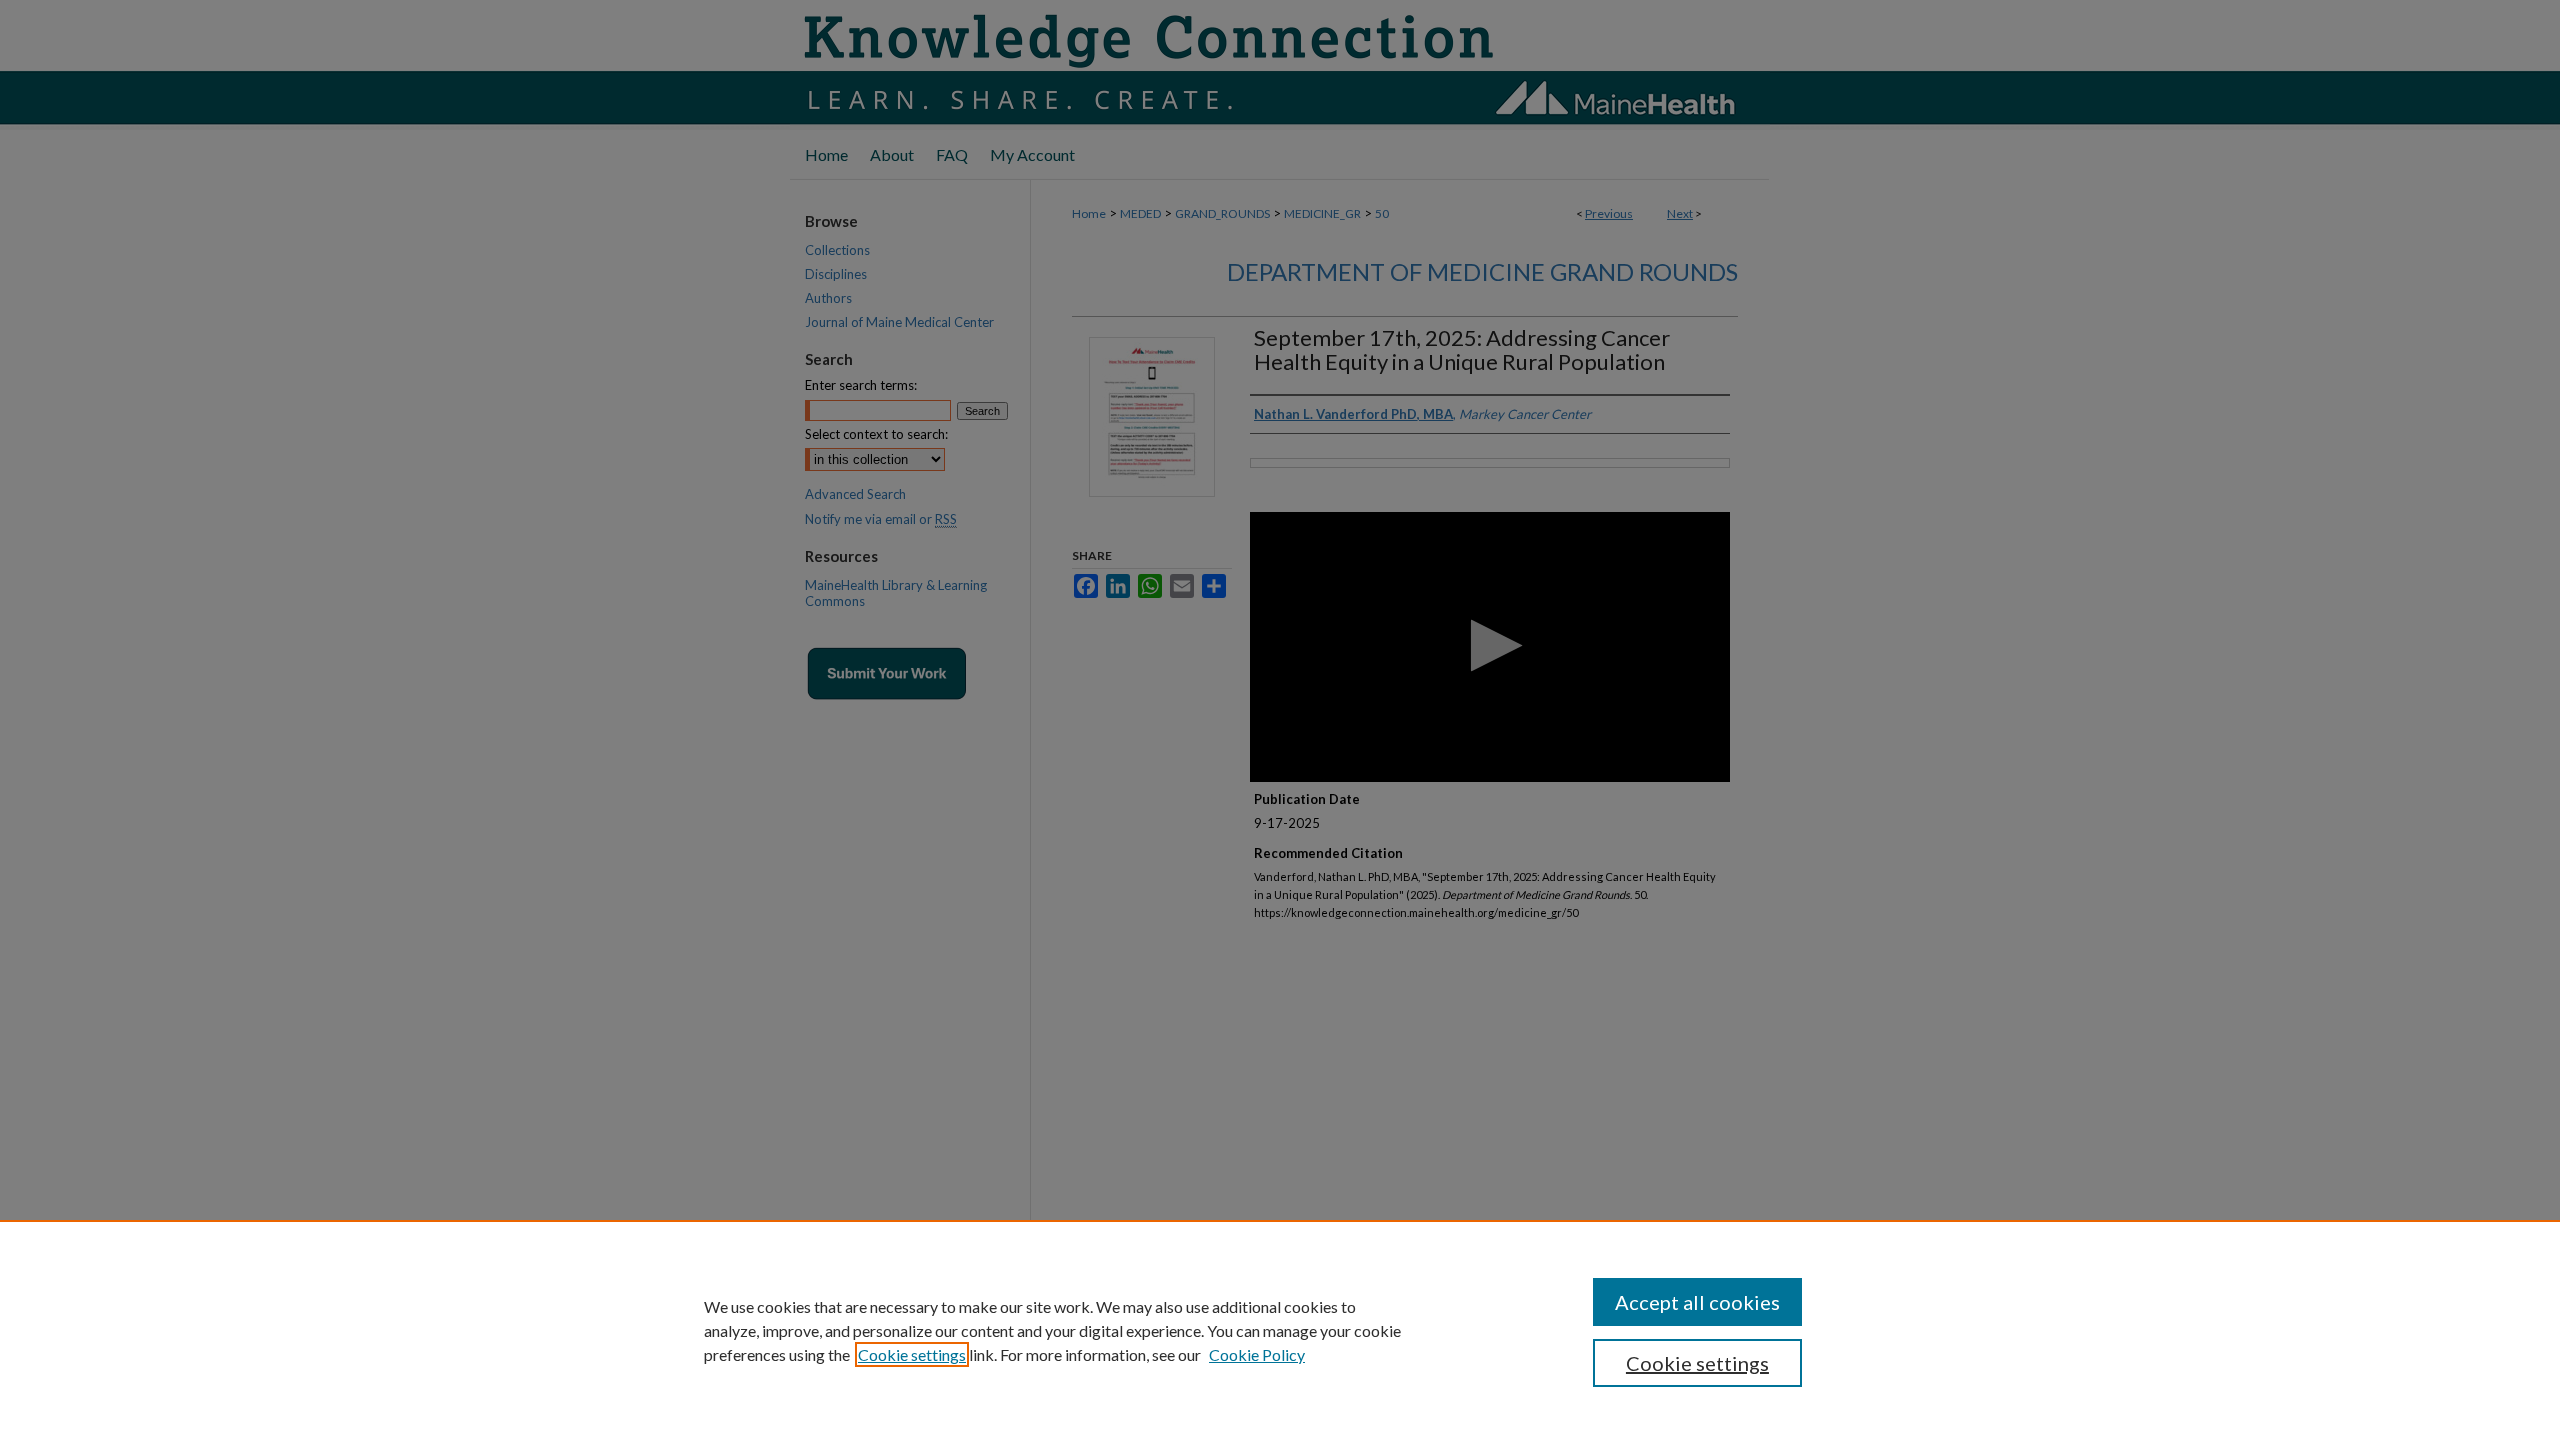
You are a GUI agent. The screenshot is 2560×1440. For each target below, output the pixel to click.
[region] (1280, 1330)
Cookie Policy (1257, 1354)
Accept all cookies (1697, 1302)
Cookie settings (912, 1354)
